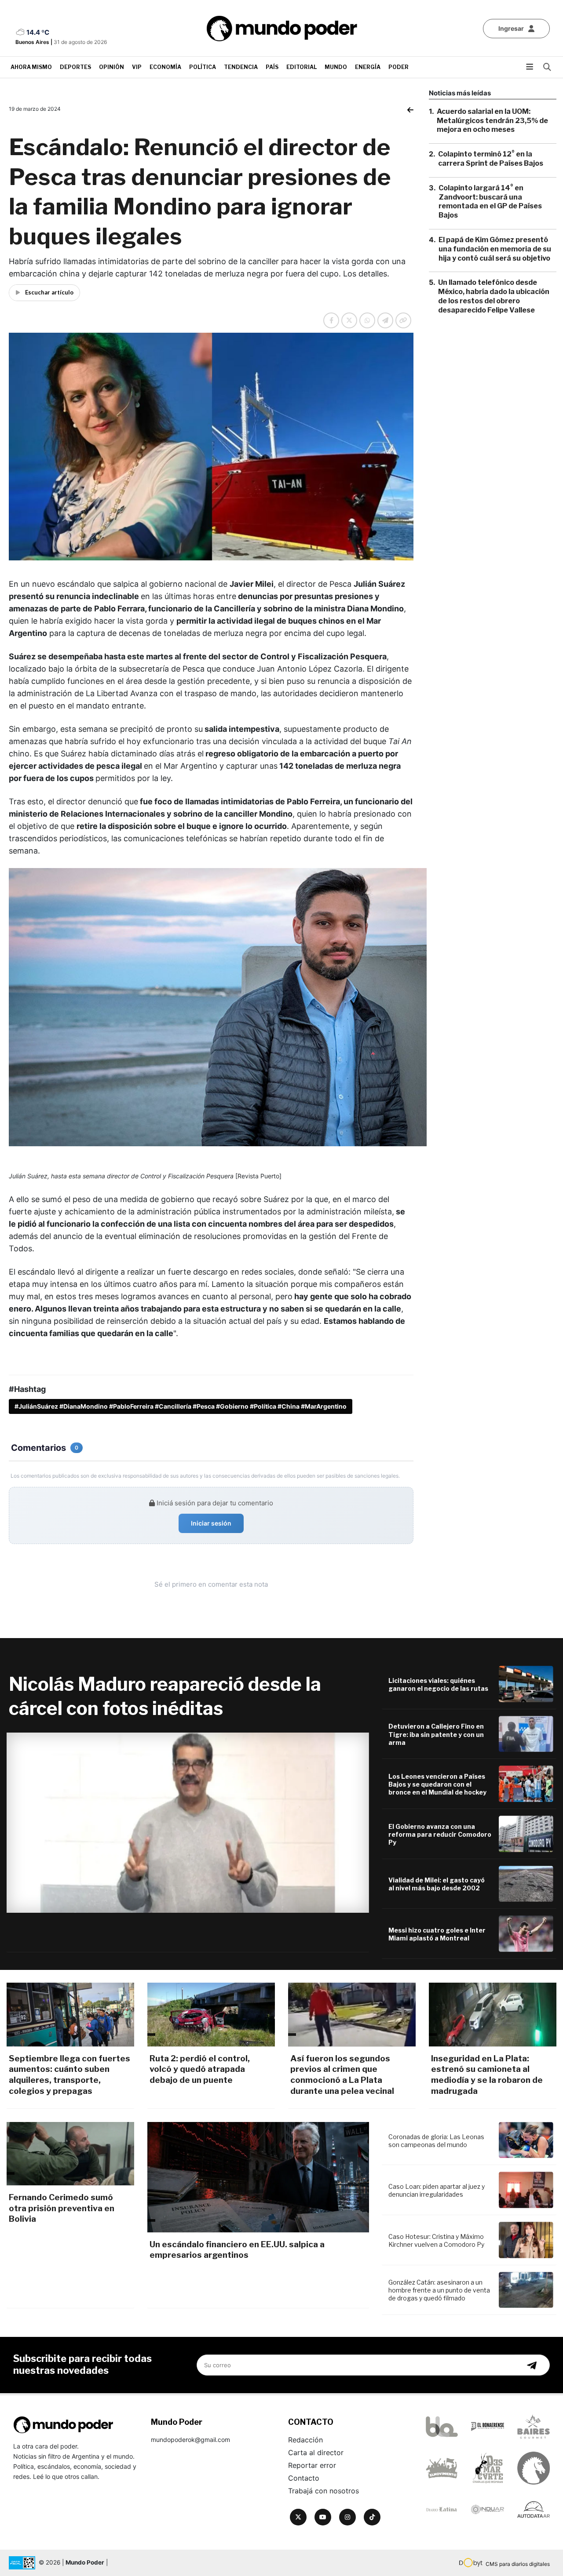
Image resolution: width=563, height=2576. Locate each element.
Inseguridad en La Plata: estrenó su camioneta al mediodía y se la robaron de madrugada (487, 2075)
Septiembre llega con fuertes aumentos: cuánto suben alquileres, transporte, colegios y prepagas (69, 2075)
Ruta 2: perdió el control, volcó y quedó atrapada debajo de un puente (200, 2069)
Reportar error (312, 2465)
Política (203, 67)
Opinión (112, 67)
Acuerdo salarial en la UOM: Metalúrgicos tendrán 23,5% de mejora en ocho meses (492, 121)
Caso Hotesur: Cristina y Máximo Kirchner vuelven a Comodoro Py (436, 2240)
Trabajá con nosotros (324, 2491)
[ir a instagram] (347, 2517)
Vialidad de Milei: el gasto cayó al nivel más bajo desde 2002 (437, 1884)
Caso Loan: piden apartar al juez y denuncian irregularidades (437, 2190)
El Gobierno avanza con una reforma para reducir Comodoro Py (440, 1834)
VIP (137, 67)
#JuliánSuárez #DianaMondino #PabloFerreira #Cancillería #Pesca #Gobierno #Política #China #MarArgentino (181, 1406)
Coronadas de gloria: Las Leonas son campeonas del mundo (436, 2141)
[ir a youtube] (323, 2517)
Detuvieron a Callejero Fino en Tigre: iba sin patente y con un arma (436, 1734)
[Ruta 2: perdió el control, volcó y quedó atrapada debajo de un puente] (211, 2014)
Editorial (302, 67)
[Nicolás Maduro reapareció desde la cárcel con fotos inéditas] (188, 1823)
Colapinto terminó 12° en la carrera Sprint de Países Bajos (491, 159)
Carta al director (316, 2452)
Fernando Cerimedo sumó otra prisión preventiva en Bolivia (62, 2208)
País (272, 67)
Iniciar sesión (211, 1523)
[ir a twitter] (298, 2517)
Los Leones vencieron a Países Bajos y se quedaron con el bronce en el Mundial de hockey (437, 1784)
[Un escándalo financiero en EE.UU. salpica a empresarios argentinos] (258, 2177)
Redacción (305, 2440)
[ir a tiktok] (372, 2517)
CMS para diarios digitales (518, 2564)
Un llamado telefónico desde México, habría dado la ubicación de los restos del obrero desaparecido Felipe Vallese (494, 296)
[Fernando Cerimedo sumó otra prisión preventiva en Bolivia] (70, 2154)
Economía (165, 67)
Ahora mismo (31, 67)
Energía (368, 67)
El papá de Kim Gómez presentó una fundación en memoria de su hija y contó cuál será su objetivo (495, 249)
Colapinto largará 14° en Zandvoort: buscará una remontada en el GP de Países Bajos (490, 202)
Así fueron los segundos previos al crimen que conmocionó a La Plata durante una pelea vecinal (342, 2075)
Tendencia (241, 67)
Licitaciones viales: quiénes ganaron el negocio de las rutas (438, 1684)
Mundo (336, 67)
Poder (398, 67)
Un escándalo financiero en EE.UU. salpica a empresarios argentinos (237, 2250)
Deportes (75, 67)
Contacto (304, 2478)
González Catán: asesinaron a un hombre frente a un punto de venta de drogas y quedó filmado (439, 2290)
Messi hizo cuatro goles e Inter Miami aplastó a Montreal (437, 1934)
